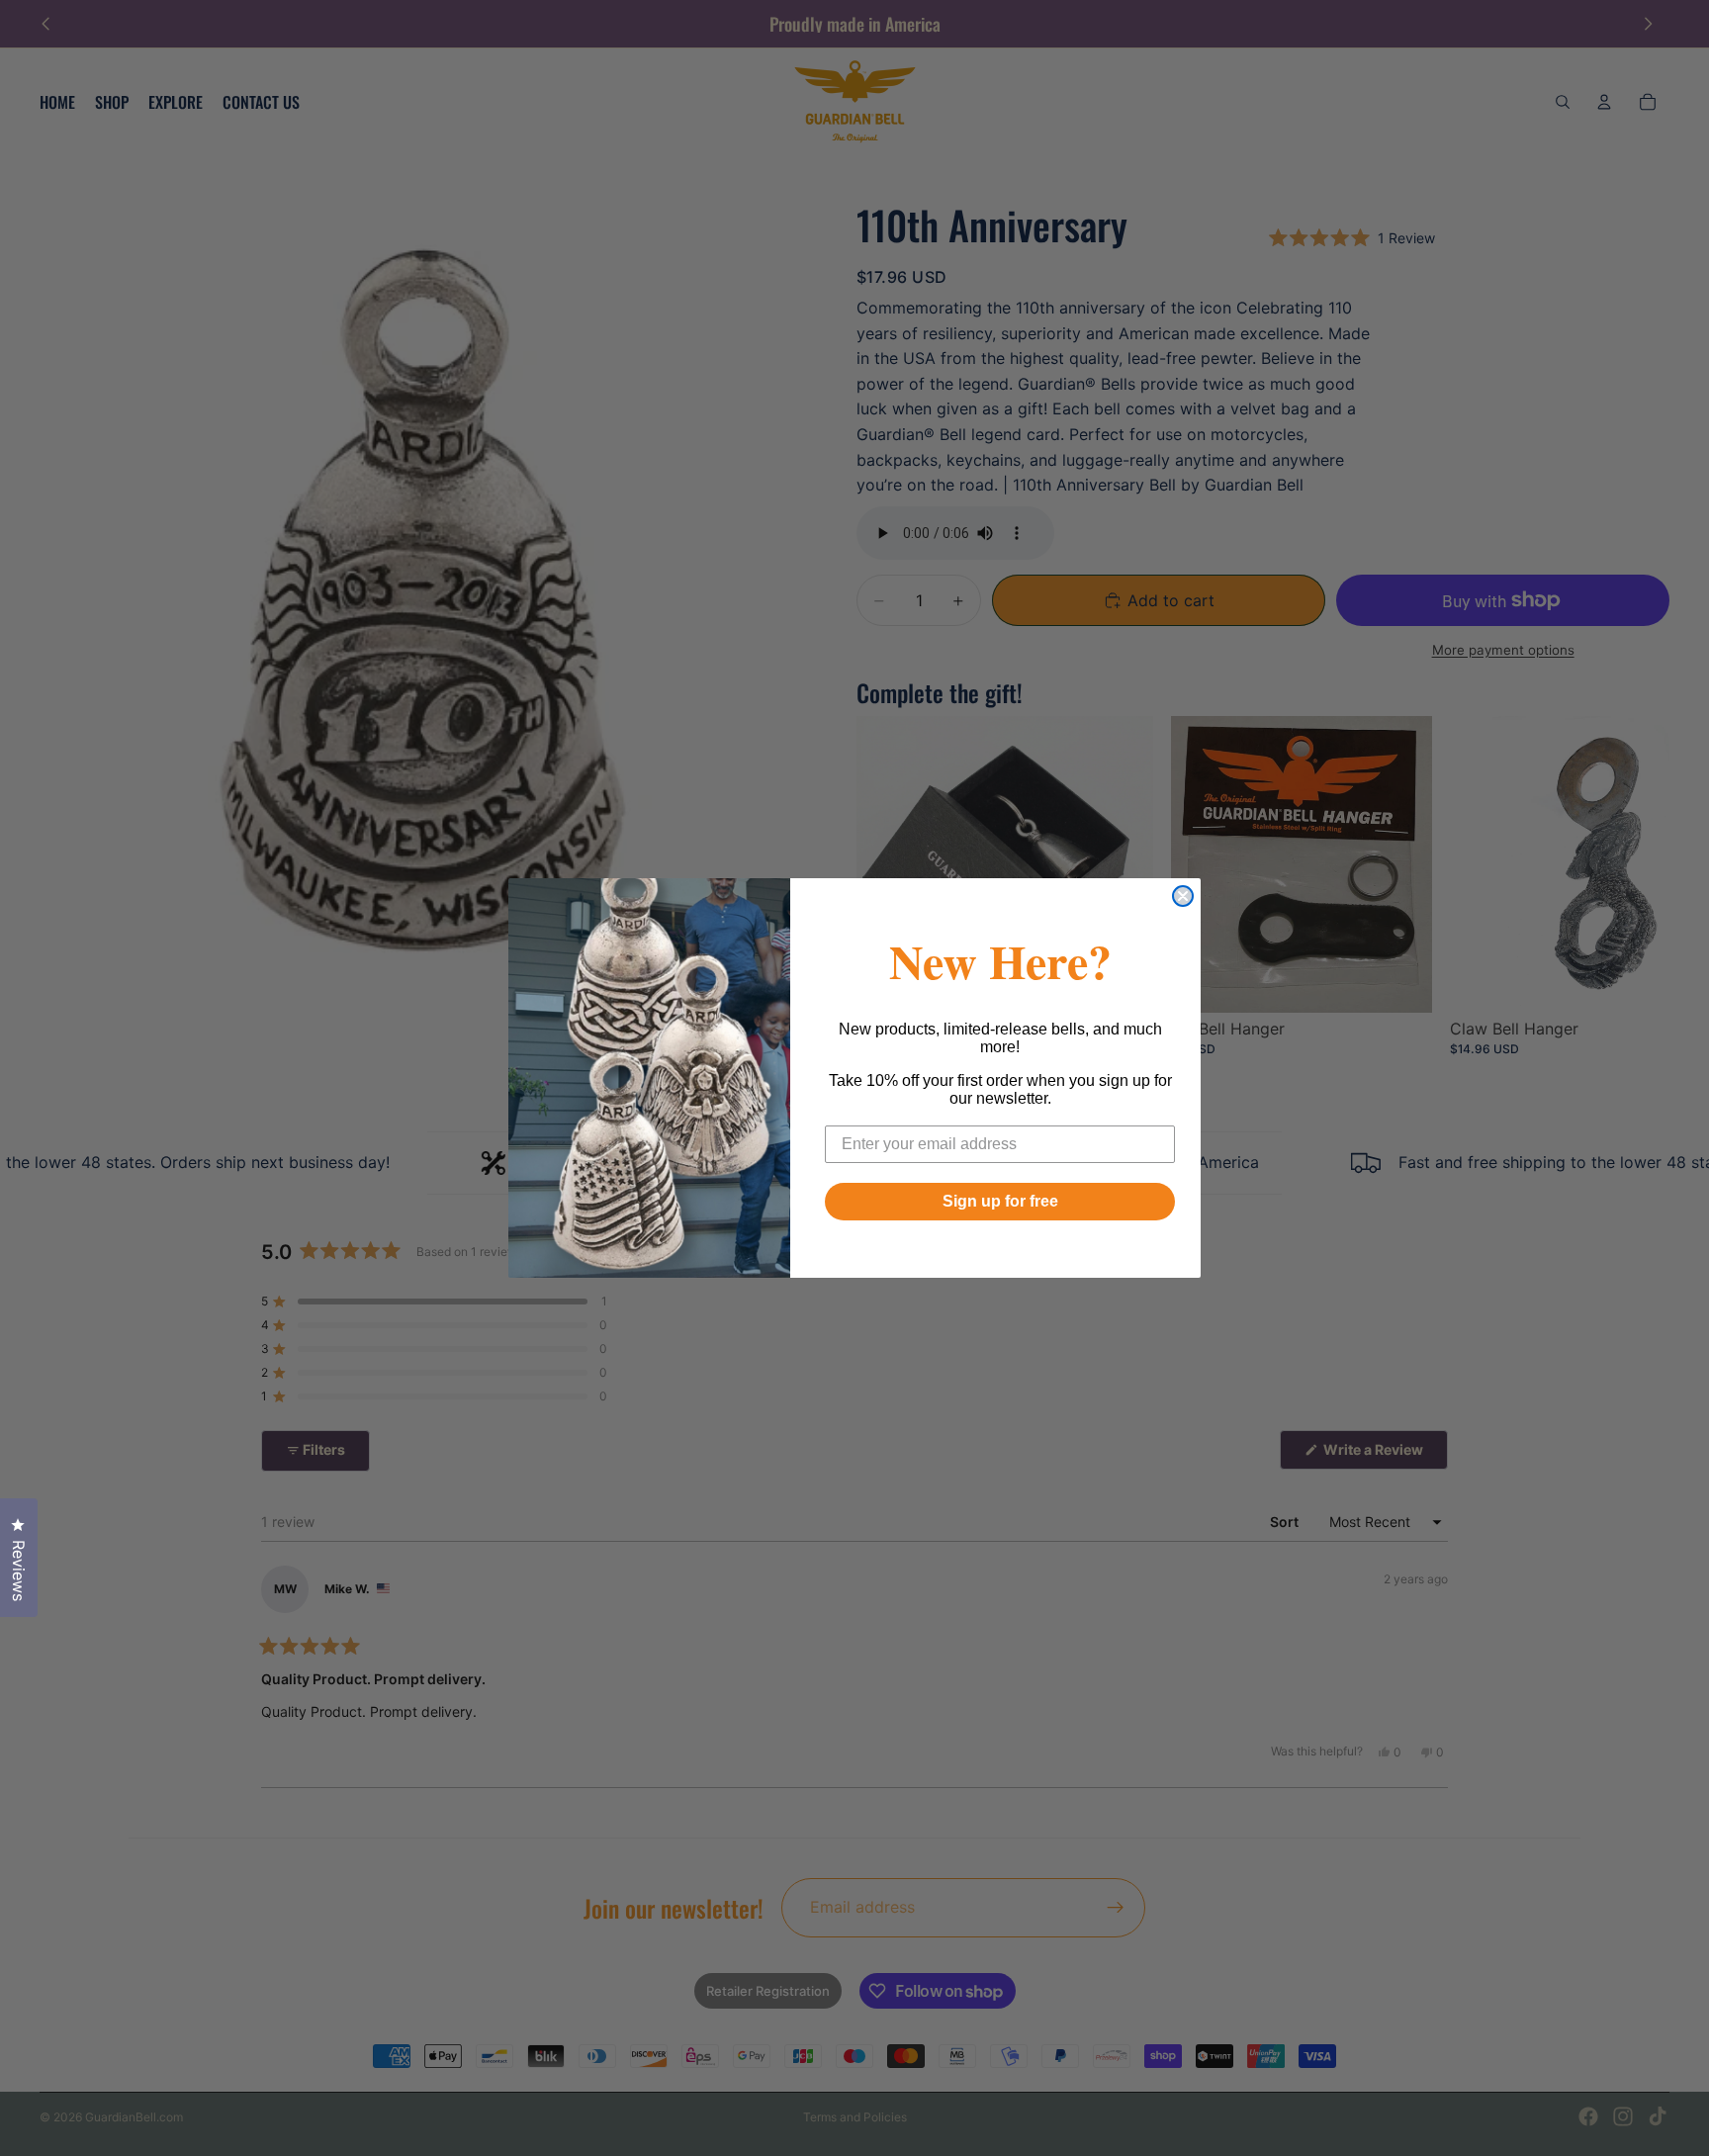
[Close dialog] (1183, 896)
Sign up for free (1000, 1201)
